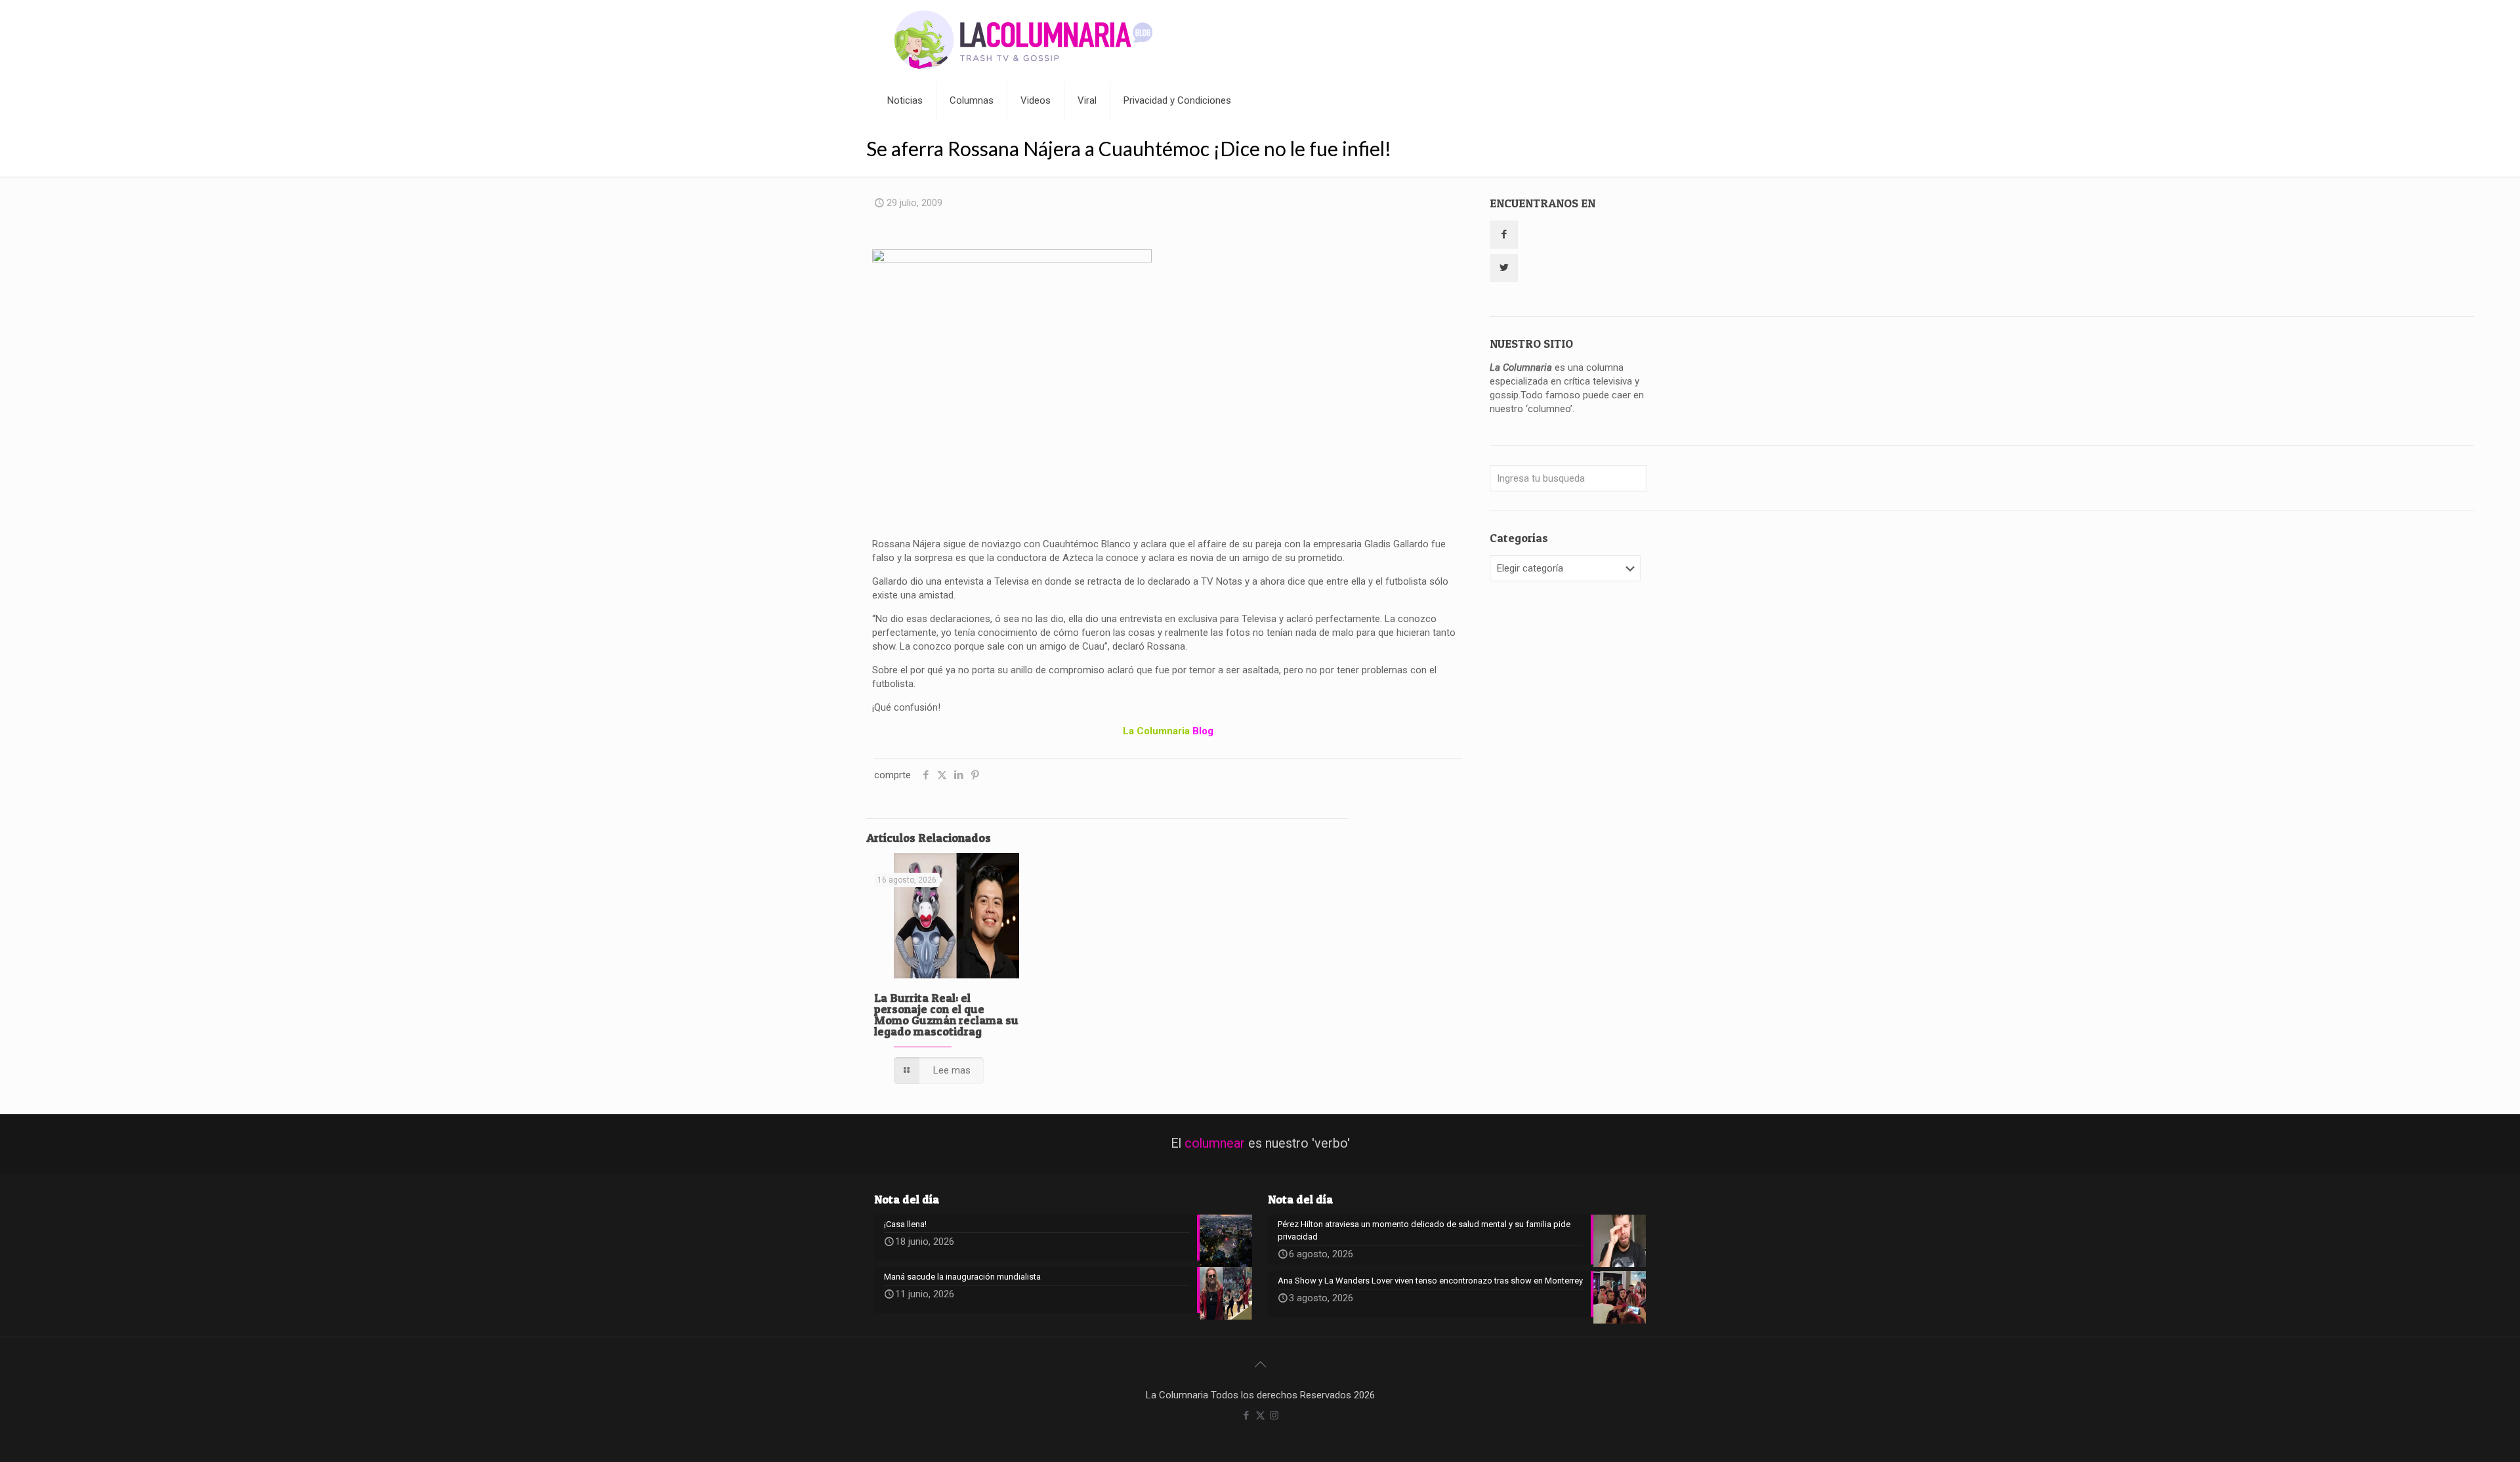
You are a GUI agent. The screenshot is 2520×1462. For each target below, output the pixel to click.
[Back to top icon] (1260, 1364)
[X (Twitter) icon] (1260, 1415)
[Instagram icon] (1274, 1415)
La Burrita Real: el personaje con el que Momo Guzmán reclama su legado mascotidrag (946, 1014)
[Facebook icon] (1247, 1415)
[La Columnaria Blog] (1024, 40)
